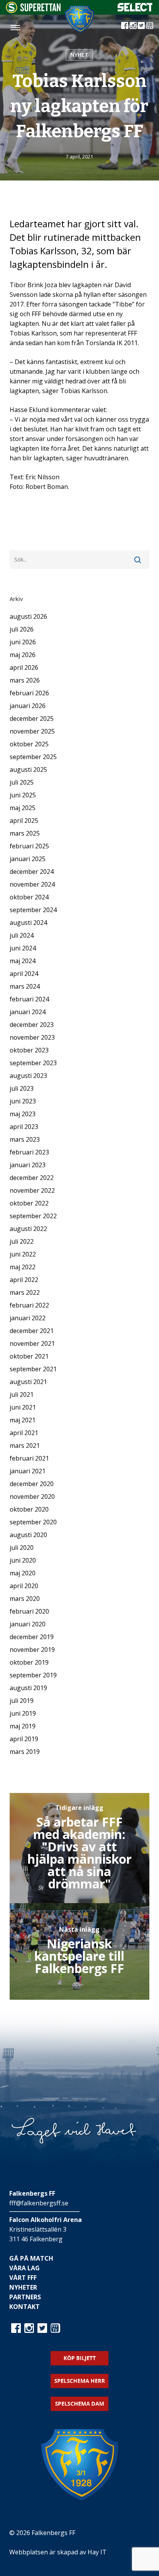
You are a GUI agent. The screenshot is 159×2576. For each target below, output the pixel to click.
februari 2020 (29, 1611)
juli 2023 (22, 1088)
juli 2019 (22, 1701)
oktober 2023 (29, 1050)
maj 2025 (23, 808)
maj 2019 (23, 1726)
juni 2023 (23, 1101)
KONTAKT (25, 2307)
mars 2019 (25, 1752)
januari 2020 (28, 1624)
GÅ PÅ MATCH (31, 2258)
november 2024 (32, 884)
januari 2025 (28, 859)
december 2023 (32, 1025)
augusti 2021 (28, 1382)
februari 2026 (29, 693)
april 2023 (24, 1127)
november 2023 (32, 1037)
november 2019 (32, 1650)
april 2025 (24, 821)
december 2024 (32, 872)
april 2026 (24, 667)
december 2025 (32, 718)
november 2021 (32, 1343)
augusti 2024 (28, 923)
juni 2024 (23, 948)
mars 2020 (25, 1599)
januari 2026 (28, 706)
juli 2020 (22, 1548)
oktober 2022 (29, 1203)
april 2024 (24, 974)
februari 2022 (29, 1305)
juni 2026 (23, 642)
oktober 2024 (29, 897)
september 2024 (33, 910)
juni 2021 (23, 1407)
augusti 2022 (28, 1229)
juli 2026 (22, 629)
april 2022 (24, 1280)
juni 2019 (23, 1713)
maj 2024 (23, 961)
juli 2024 (22, 935)
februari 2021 (29, 1458)
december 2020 (32, 1484)
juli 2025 (22, 782)
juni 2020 (23, 1560)
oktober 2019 (29, 1662)
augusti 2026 (28, 616)
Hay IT (97, 2552)
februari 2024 (29, 999)
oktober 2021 (29, 1356)
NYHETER (23, 2287)
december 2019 (32, 1637)
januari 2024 (28, 1012)
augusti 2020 (28, 1535)
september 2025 (33, 757)
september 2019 (33, 1675)
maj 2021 (23, 1420)
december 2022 (32, 1178)
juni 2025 (23, 795)
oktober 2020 (29, 1509)
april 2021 (24, 1433)
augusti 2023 (28, 1076)
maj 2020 (23, 1573)
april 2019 (24, 1739)
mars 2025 (25, 833)
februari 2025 (29, 846)
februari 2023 (29, 1152)
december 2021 (32, 1331)
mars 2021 (25, 1445)
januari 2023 (28, 1165)
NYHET (79, 55)
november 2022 (32, 1190)
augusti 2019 (28, 1688)
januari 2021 (28, 1471)
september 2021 (33, 1369)
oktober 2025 (29, 744)
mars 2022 (25, 1292)
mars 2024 (25, 986)
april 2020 (24, 1586)
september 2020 (33, 1522)
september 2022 (33, 1216)
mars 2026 (25, 680)
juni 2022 (23, 1254)
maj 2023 (23, 1114)
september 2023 (33, 1063)
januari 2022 (28, 1318)
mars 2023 (25, 1139)
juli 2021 (22, 1394)
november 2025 (32, 731)
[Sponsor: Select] (135, 10)
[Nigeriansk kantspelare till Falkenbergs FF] (80, 1951)
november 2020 (32, 1497)
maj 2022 (23, 1267)
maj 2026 (23, 655)
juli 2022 (22, 1241)
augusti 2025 (28, 770)
